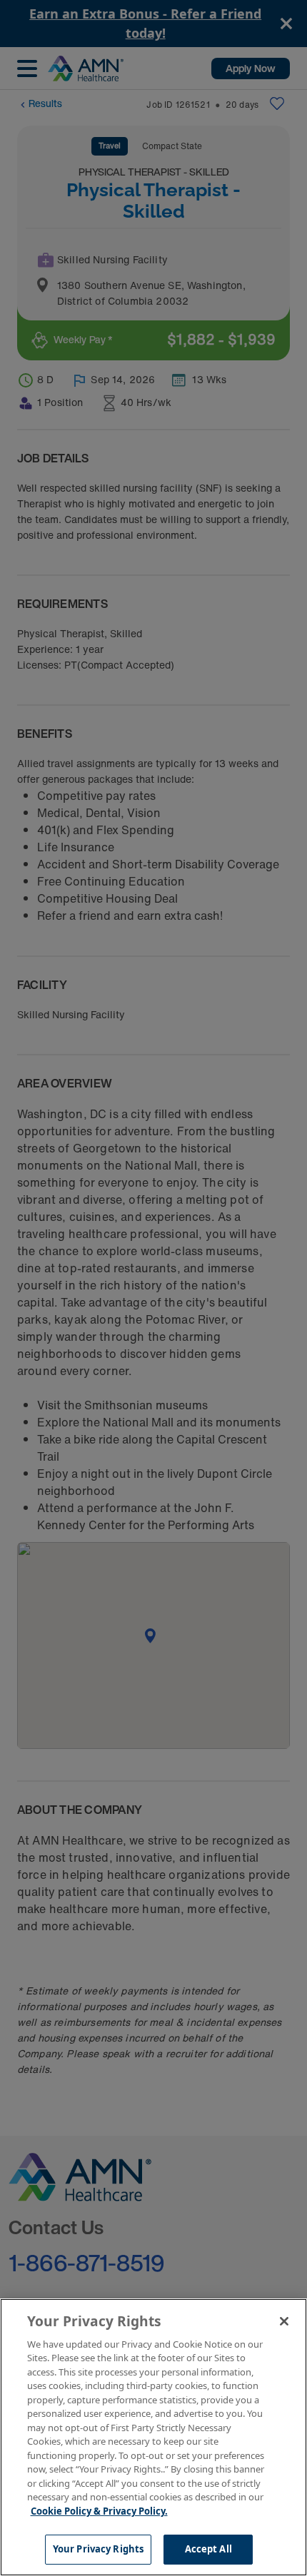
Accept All (208, 2549)
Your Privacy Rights (98, 2549)
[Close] (284, 2321)
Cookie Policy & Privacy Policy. (99, 2511)
